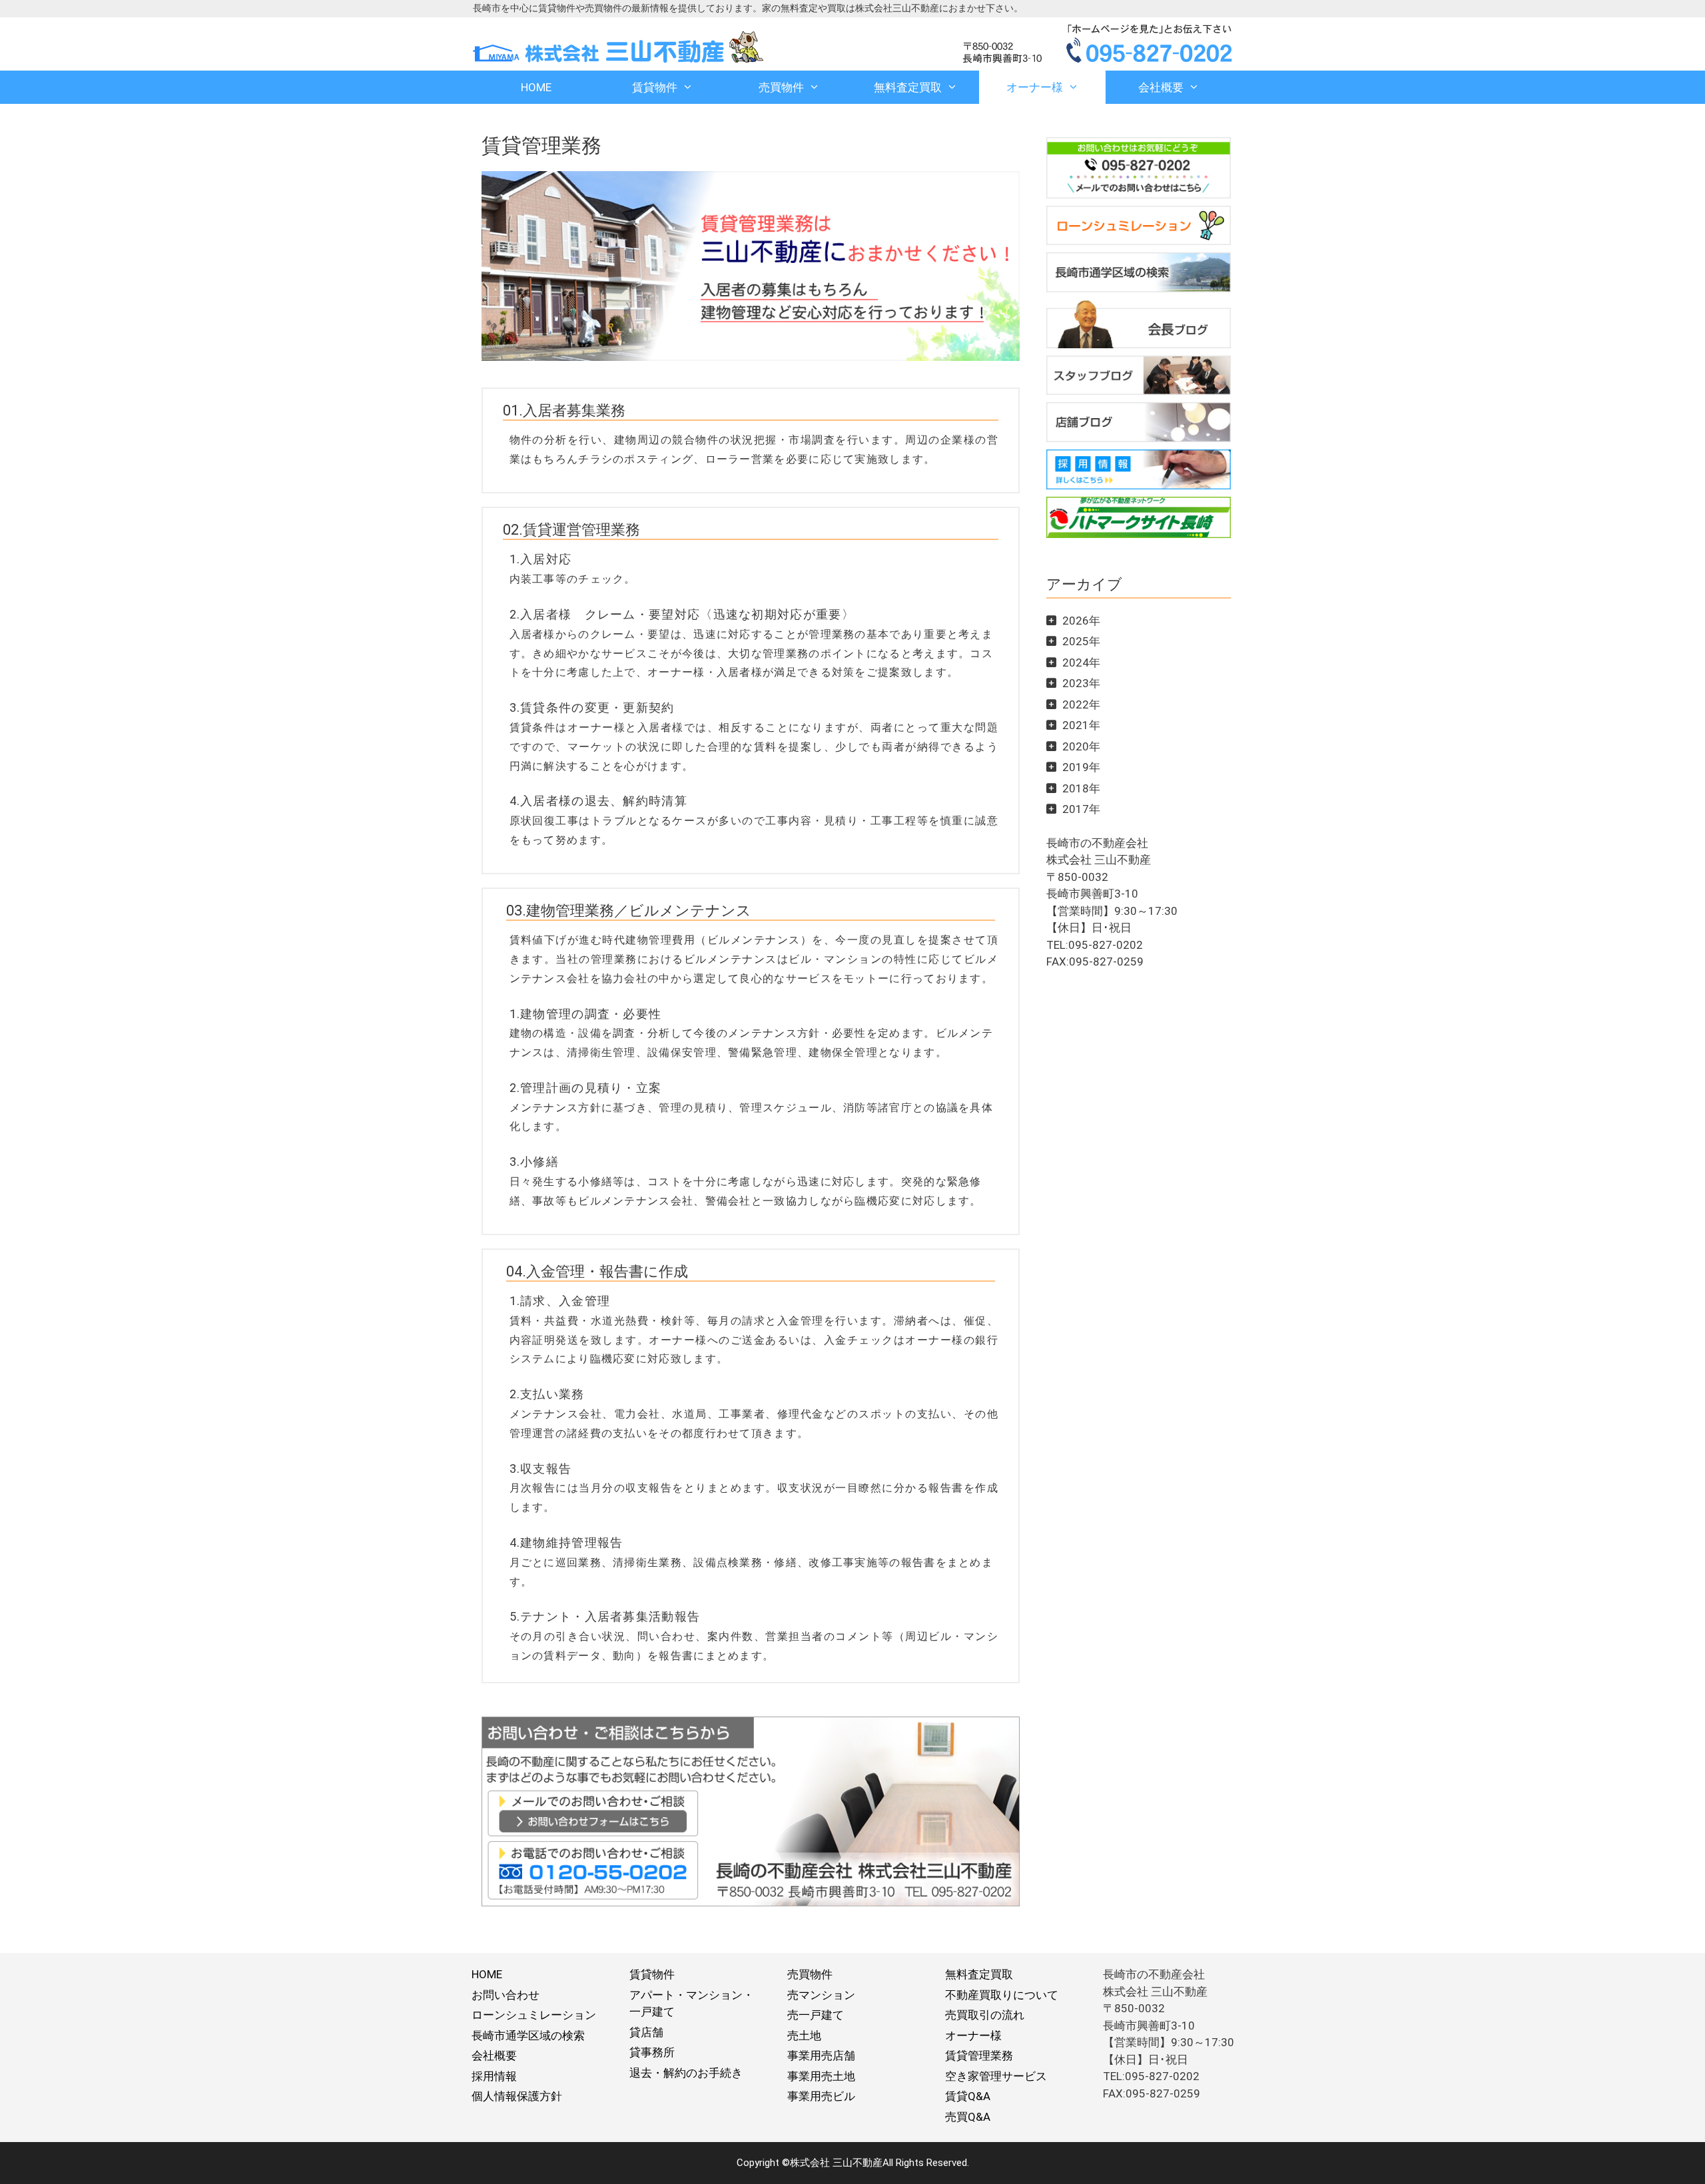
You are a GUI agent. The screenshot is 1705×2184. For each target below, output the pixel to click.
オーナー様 (1035, 87)
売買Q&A (968, 2117)
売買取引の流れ (985, 2015)
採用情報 (494, 2076)
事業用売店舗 (821, 2055)
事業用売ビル (821, 2096)
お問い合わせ (506, 1995)
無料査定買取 (908, 87)
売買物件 (781, 87)
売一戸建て (816, 2015)
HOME (536, 87)
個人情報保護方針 (517, 2096)
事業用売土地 (821, 2076)
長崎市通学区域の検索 (528, 2036)
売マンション (821, 1995)
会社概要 (1161, 87)
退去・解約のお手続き (686, 2073)
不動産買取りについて (1002, 1995)
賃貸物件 (655, 87)
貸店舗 (646, 2032)
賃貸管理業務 (979, 2055)
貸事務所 (652, 2052)
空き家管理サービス (996, 2076)
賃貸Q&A (968, 2096)
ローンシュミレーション (534, 2015)
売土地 (804, 2036)
